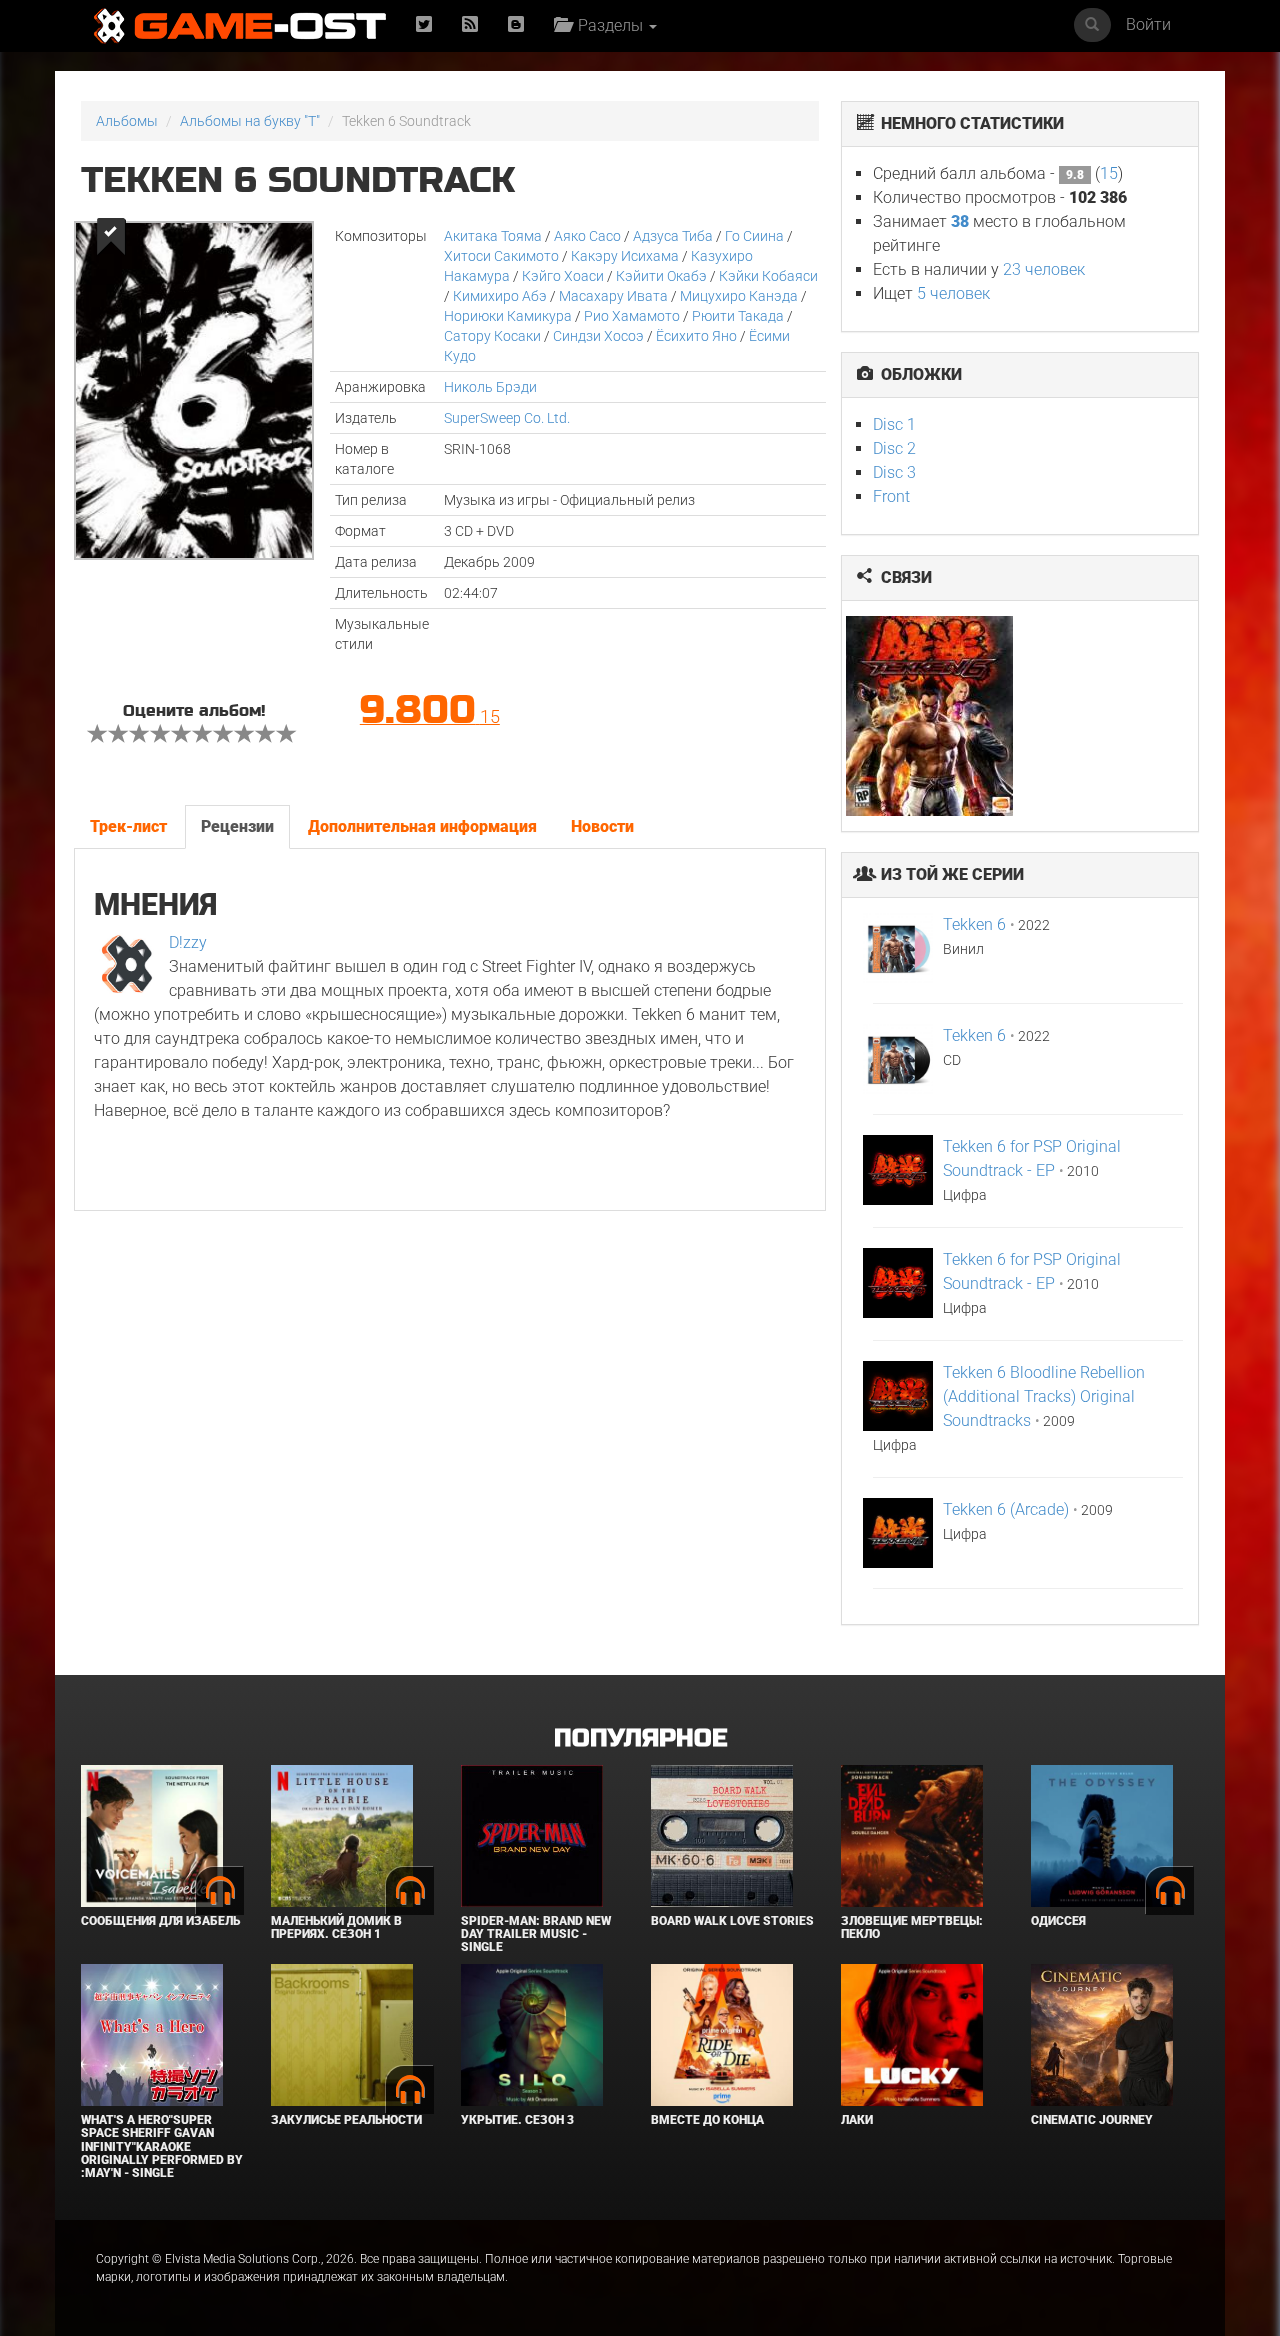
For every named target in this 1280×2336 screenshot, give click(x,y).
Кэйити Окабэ (661, 276)
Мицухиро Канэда (739, 296)
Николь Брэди (490, 387)
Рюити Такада (738, 316)
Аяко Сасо (587, 236)
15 (1109, 173)
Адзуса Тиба (673, 236)
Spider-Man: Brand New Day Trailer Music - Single (536, 1934)
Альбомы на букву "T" (250, 121)
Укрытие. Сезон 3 (517, 2120)
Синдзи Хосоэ (598, 336)
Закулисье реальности (346, 2120)
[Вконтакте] (516, 25)
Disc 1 (894, 424)
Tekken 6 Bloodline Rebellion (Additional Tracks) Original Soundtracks (1044, 1396)
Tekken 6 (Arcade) (1006, 1509)
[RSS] (470, 25)
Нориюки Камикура (508, 316)
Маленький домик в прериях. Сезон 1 (336, 1927)
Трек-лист (128, 826)
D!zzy (188, 942)
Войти (1148, 24)
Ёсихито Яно (696, 336)
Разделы (608, 25)
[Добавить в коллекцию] (109, 236)
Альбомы (127, 121)
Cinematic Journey (1092, 2120)
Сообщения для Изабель (160, 1921)
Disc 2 (894, 448)
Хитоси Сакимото (501, 256)
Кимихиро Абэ (500, 296)
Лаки (857, 2120)
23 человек (1044, 269)
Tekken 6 (974, 924)
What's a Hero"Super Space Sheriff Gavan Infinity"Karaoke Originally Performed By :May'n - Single (162, 2146)
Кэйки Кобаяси (768, 276)
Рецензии (237, 826)
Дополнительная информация (422, 826)
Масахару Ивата (613, 296)
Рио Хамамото (632, 316)
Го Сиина (754, 236)
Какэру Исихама (625, 256)
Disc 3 (894, 472)
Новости (602, 826)
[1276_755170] (931, 716)
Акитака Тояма (493, 236)
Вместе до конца (707, 2120)
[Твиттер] (424, 25)
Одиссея (1058, 1921)
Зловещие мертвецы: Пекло (912, 1927)
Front (891, 496)
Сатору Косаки (492, 336)
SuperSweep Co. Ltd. (507, 418)
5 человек (953, 293)
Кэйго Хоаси (563, 276)
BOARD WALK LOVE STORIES (732, 1921)
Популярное (640, 1738)
